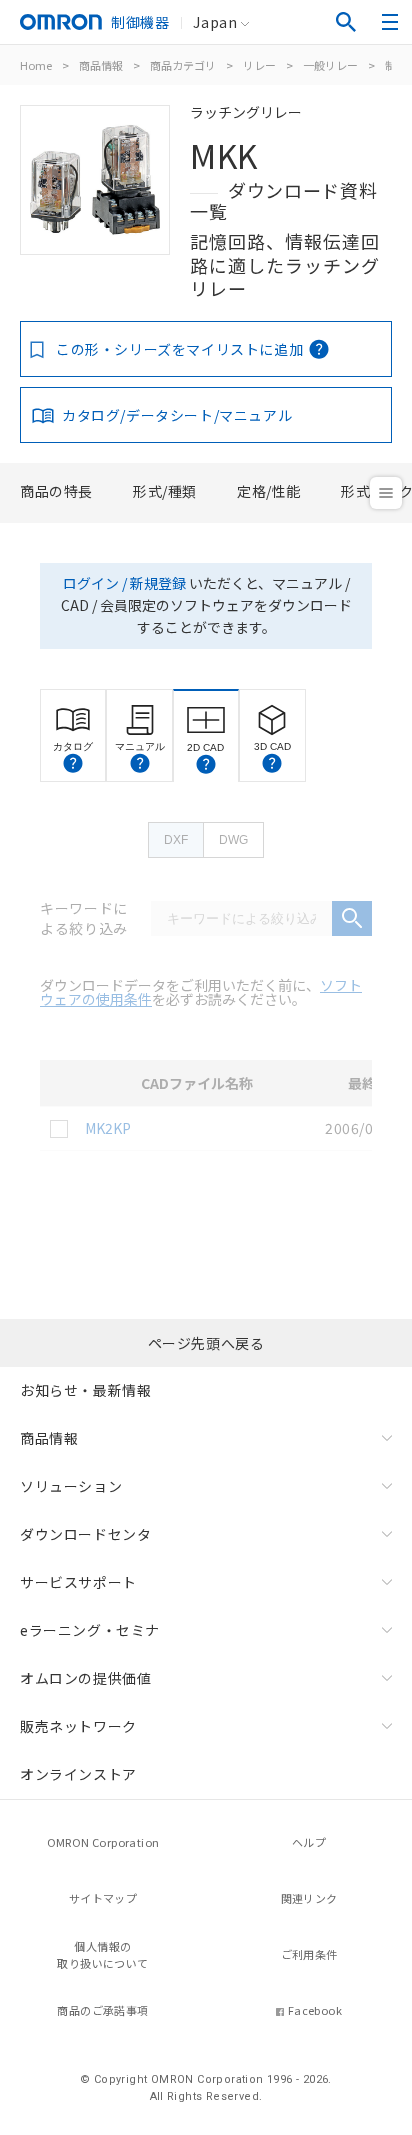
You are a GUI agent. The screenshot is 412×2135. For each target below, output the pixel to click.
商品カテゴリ (183, 65)
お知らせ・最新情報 (85, 1390)
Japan (215, 22)
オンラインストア (78, 1774)
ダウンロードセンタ (85, 1534)
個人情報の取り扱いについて (102, 1954)
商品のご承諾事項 (102, 2010)
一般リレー (330, 65)
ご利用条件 (309, 1954)
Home (36, 65)
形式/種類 (165, 491)
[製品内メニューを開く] (386, 493)
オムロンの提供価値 (85, 1678)
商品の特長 (56, 491)
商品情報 (101, 65)
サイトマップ (103, 1898)
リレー (259, 65)
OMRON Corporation (103, 1842)
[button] (73, 763)
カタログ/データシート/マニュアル (177, 415)
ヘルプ (309, 1842)
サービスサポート (78, 1582)
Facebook (315, 2010)
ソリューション (71, 1486)
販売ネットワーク (78, 1726)
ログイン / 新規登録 (124, 583)
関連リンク (309, 1898)
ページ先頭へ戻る (206, 1343)
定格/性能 (269, 491)
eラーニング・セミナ (90, 1630)
